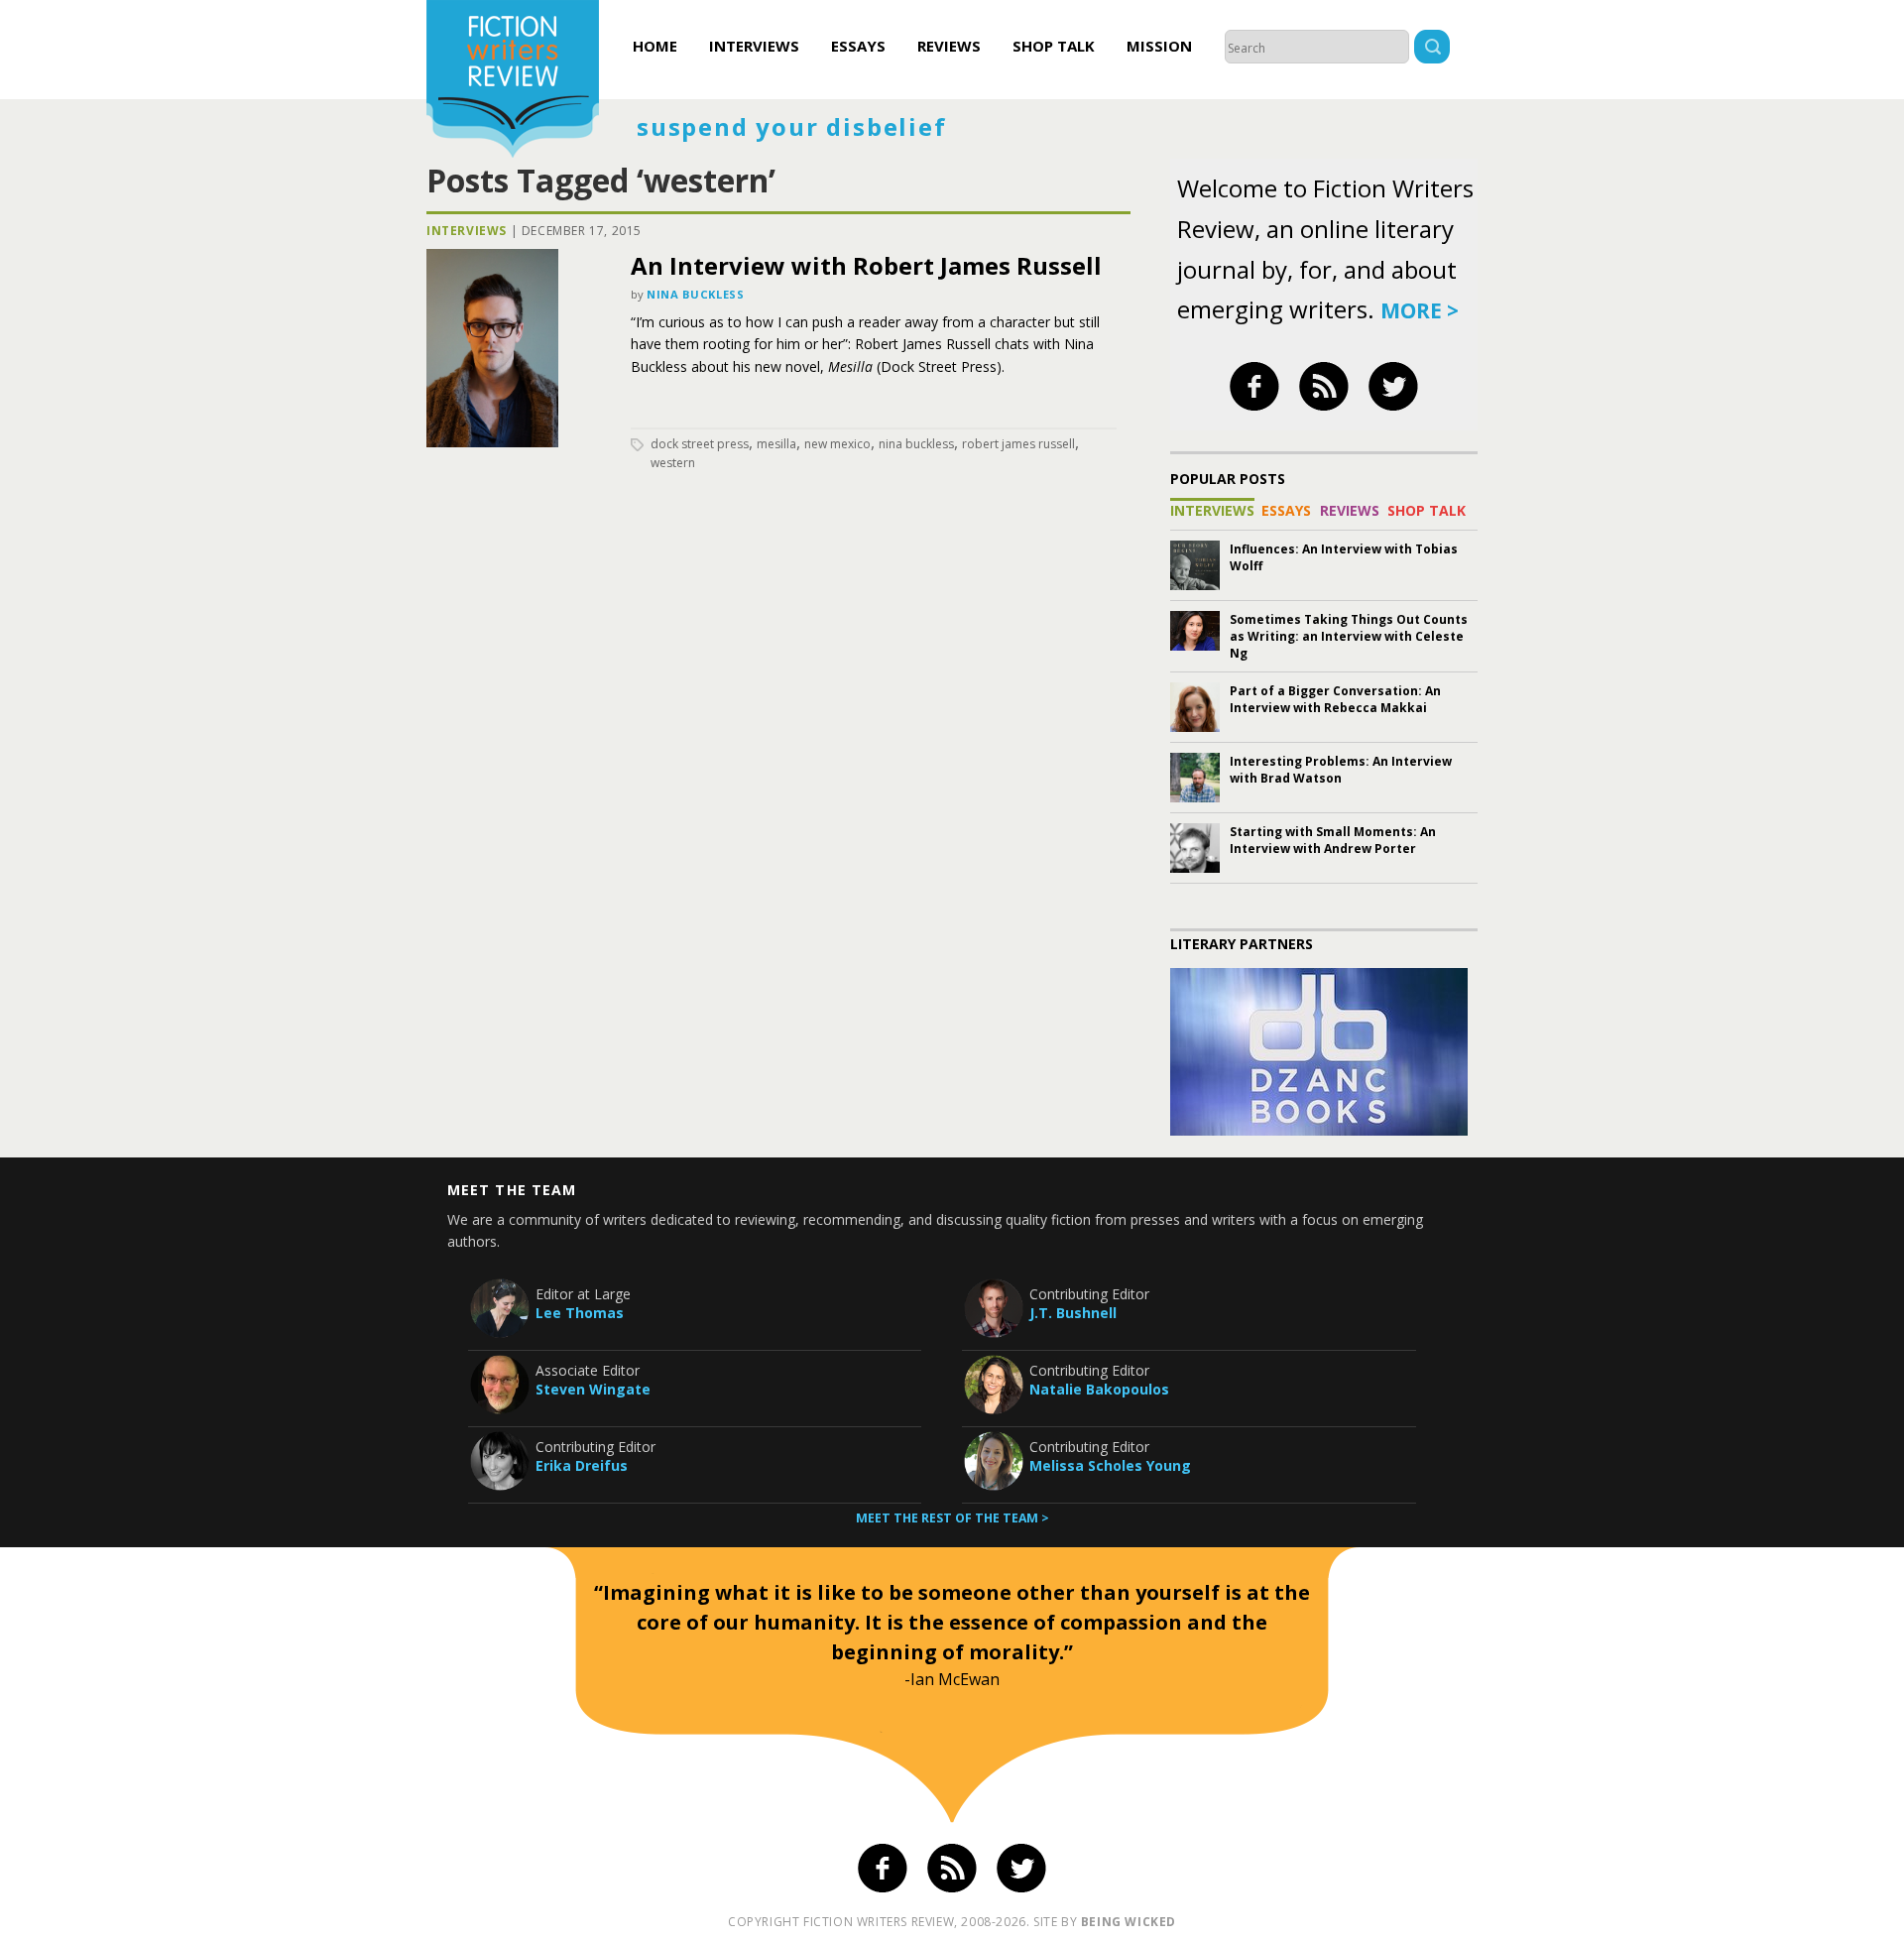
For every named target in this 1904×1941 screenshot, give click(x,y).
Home (655, 46)
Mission (1159, 46)
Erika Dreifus (582, 1465)
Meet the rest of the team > (952, 1518)
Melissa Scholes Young (1110, 1465)
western (673, 463)
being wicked (1129, 1922)
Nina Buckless (695, 294)
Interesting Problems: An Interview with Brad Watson (1341, 770)
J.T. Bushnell (1073, 1313)
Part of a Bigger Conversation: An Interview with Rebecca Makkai (1335, 699)
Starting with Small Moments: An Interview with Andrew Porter (1333, 840)
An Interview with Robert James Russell (866, 265)
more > (1420, 310)
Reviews (949, 46)
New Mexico (837, 444)
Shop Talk (1054, 46)
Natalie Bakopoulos (1099, 1389)
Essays (858, 46)
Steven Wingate (593, 1389)
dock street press (700, 444)
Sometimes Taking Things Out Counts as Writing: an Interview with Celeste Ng (1349, 636)
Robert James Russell (1018, 444)
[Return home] (513, 81)
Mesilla (776, 444)
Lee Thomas (580, 1313)
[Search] (1432, 49)
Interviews (754, 46)
